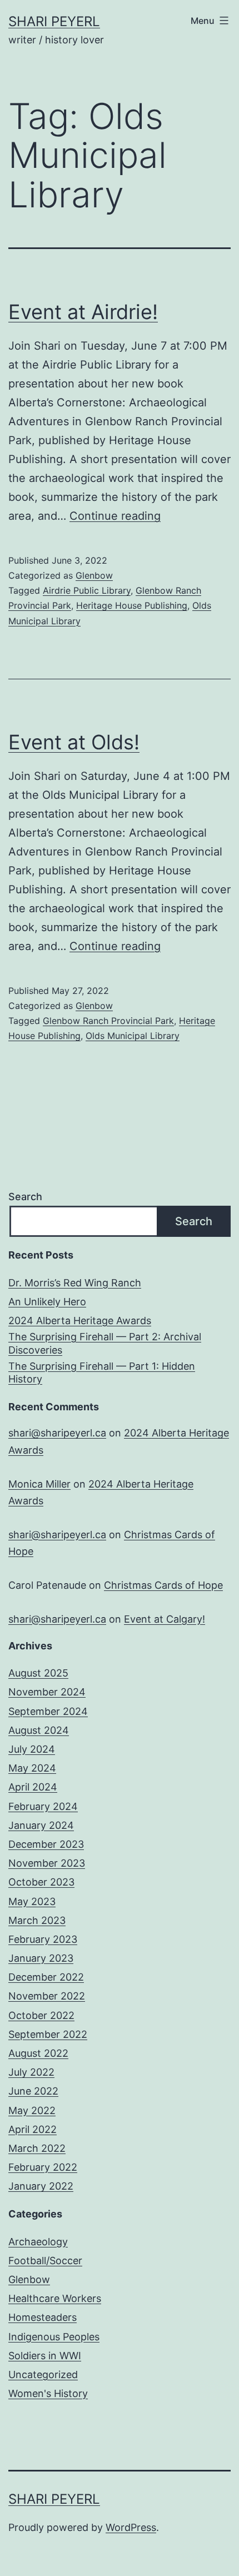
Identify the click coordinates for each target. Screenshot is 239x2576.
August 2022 (38, 2053)
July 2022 (31, 2072)
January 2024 (41, 1825)
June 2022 (33, 2091)
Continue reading (115, 516)
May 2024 (32, 1768)
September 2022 (48, 2034)
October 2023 (41, 1882)
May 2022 (32, 2110)
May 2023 (32, 1901)
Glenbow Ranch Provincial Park (108, 1021)
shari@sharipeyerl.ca (57, 1433)
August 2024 (39, 1730)
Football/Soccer (45, 2261)
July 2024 (32, 1749)
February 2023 (43, 1939)
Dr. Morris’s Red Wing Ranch (75, 1283)
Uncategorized (43, 2374)
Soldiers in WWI (45, 2356)
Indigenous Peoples (54, 2337)
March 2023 (37, 1920)
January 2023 (41, 1958)
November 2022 (47, 1996)
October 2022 (41, 2015)
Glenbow (94, 575)
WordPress (131, 2527)
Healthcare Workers (55, 2298)
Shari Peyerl (54, 21)
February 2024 (43, 1806)
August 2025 (38, 1673)
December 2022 (46, 1977)
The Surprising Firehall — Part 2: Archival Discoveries (105, 1343)
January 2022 (41, 2186)
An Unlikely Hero (47, 1302)
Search (25, 1197)
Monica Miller (39, 1484)
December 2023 (46, 1844)
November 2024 (47, 1692)
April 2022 (33, 2129)
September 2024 (48, 1711)
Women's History (48, 2393)
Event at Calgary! (165, 1619)
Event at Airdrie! (83, 312)
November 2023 (47, 1863)
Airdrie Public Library (87, 590)
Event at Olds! (74, 742)
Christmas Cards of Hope (163, 1585)
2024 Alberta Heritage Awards (80, 1321)
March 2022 (37, 2148)
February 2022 (43, 2167)
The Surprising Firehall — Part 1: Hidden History (102, 1372)
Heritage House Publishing (132, 605)
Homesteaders (43, 2317)
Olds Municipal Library (133, 1036)
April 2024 (33, 1787)
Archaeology (38, 2242)
